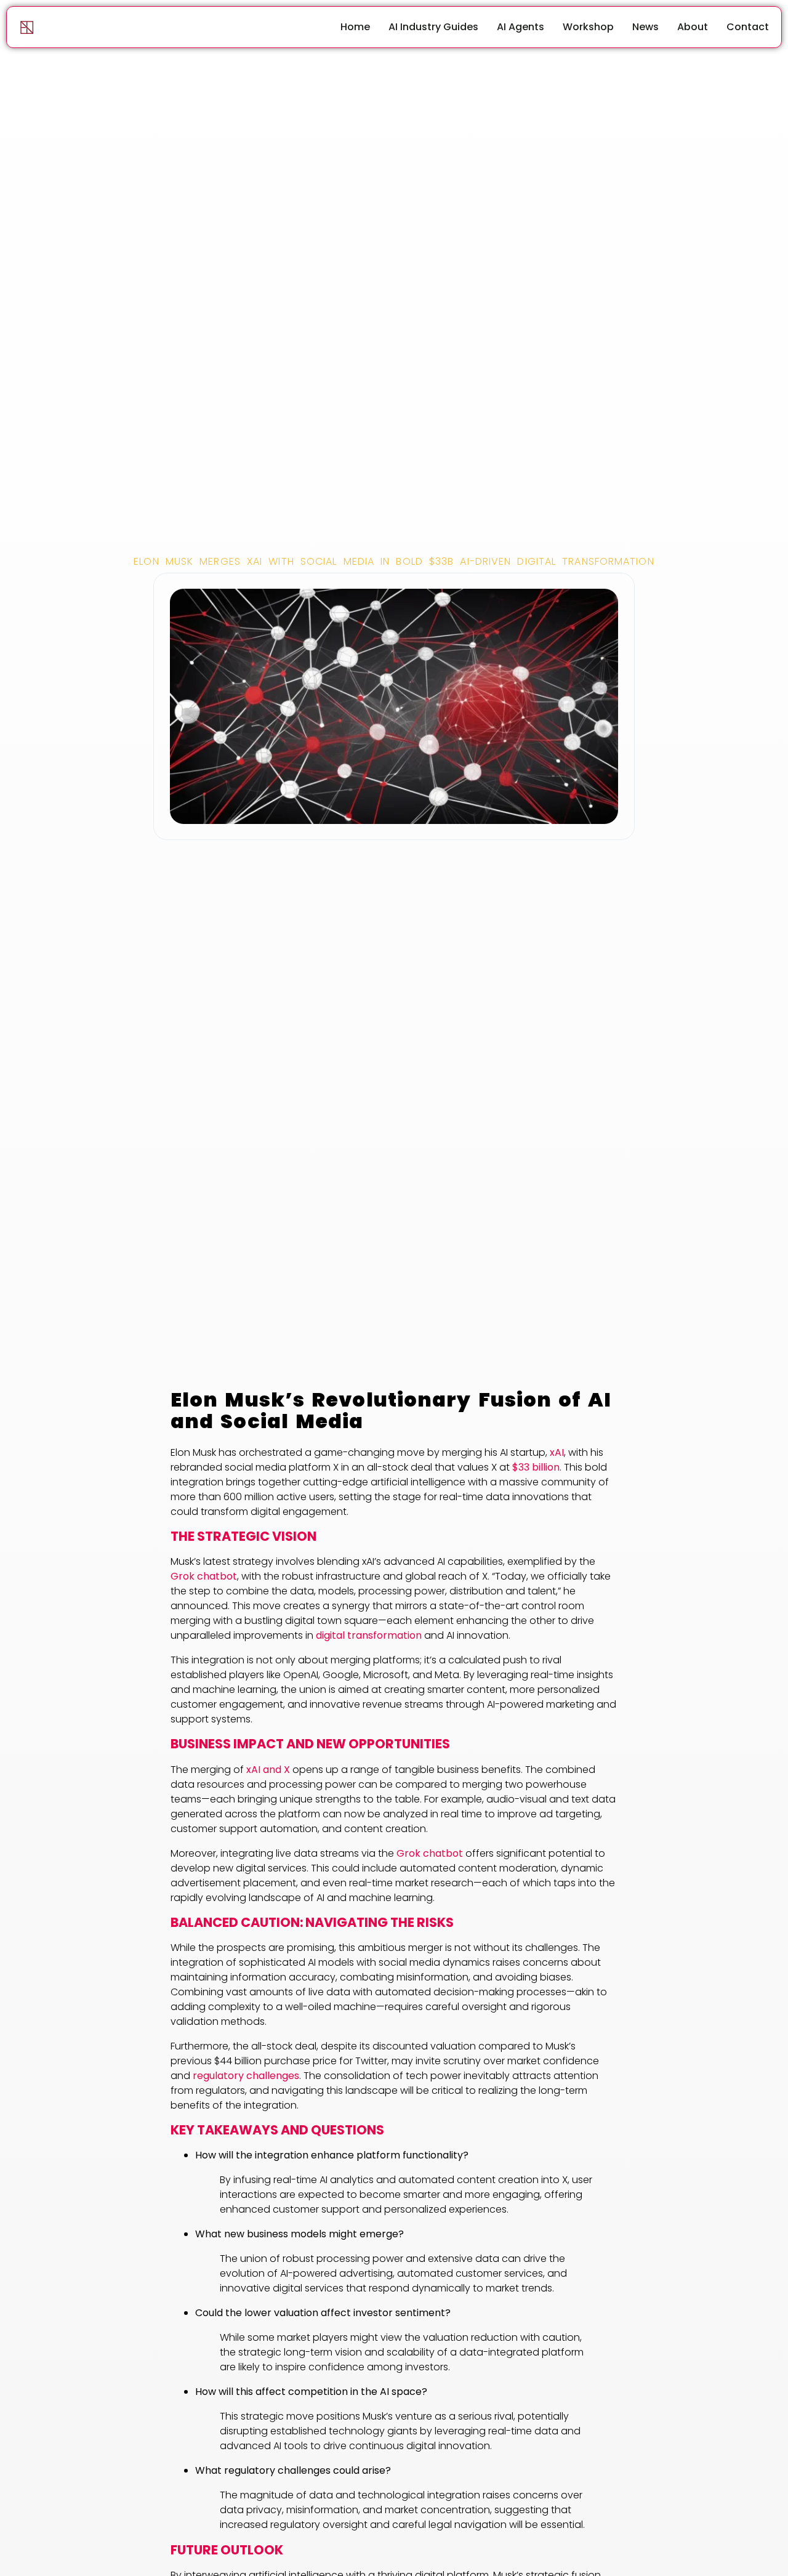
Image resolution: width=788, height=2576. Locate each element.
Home (355, 27)
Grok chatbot (204, 1576)
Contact (748, 27)
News (645, 27)
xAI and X (268, 1770)
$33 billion (536, 1467)
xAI (557, 1452)
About (693, 27)
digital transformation (369, 1635)
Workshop (588, 27)
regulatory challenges (246, 2076)
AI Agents (521, 27)
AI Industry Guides (433, 27)
